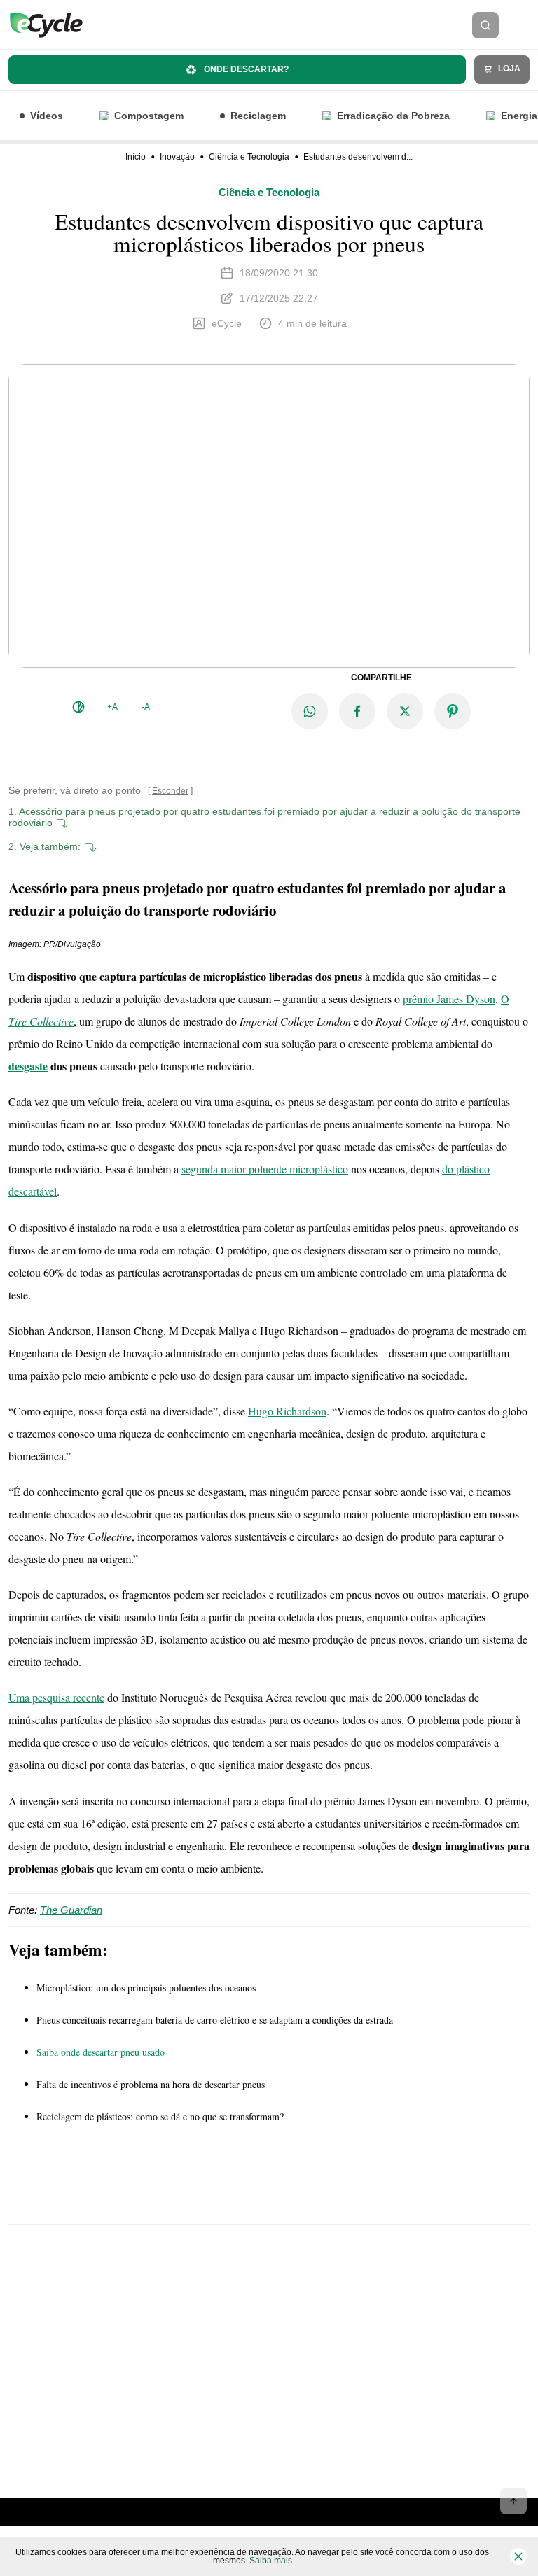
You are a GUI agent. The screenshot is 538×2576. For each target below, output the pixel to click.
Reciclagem (258, 115)
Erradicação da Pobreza (393, 115)
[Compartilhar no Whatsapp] (310, 711)
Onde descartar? (245, 69)
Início (136, 157)
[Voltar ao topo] (513, 2501)
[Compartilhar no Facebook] (357, 711)
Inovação (177, 157)
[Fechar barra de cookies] (518, 2556)
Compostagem (149, 115)
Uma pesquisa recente (56, 1697)
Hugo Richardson (287, 1411)
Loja (508, 69)
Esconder (170, 791)
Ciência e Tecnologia (249, 157)
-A (146, 707)
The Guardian (71, 1910)
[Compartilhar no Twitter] (405, 711)
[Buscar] (485, 25)
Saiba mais (271, 2561)
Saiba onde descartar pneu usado (101, 2052)
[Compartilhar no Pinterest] (453, 711)
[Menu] (523, 25)
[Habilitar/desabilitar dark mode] (78, 707)
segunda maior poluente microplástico (265, 1169)
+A (112, 707)
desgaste (28, 1066)
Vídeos (47, 115)
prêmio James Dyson (449, 999)
